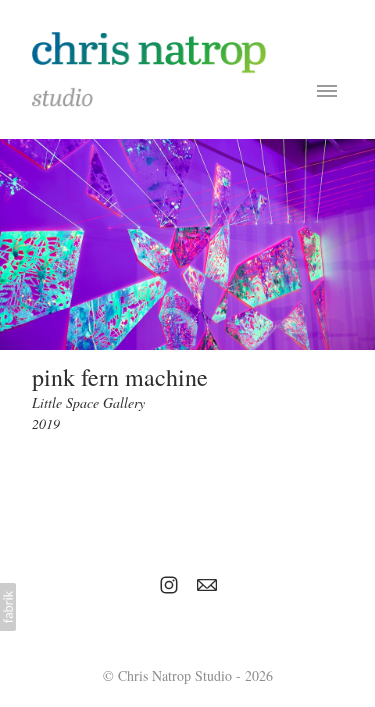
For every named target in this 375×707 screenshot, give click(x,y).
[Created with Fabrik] (8, 607)
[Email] (207, 585)
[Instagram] (169, 585)
